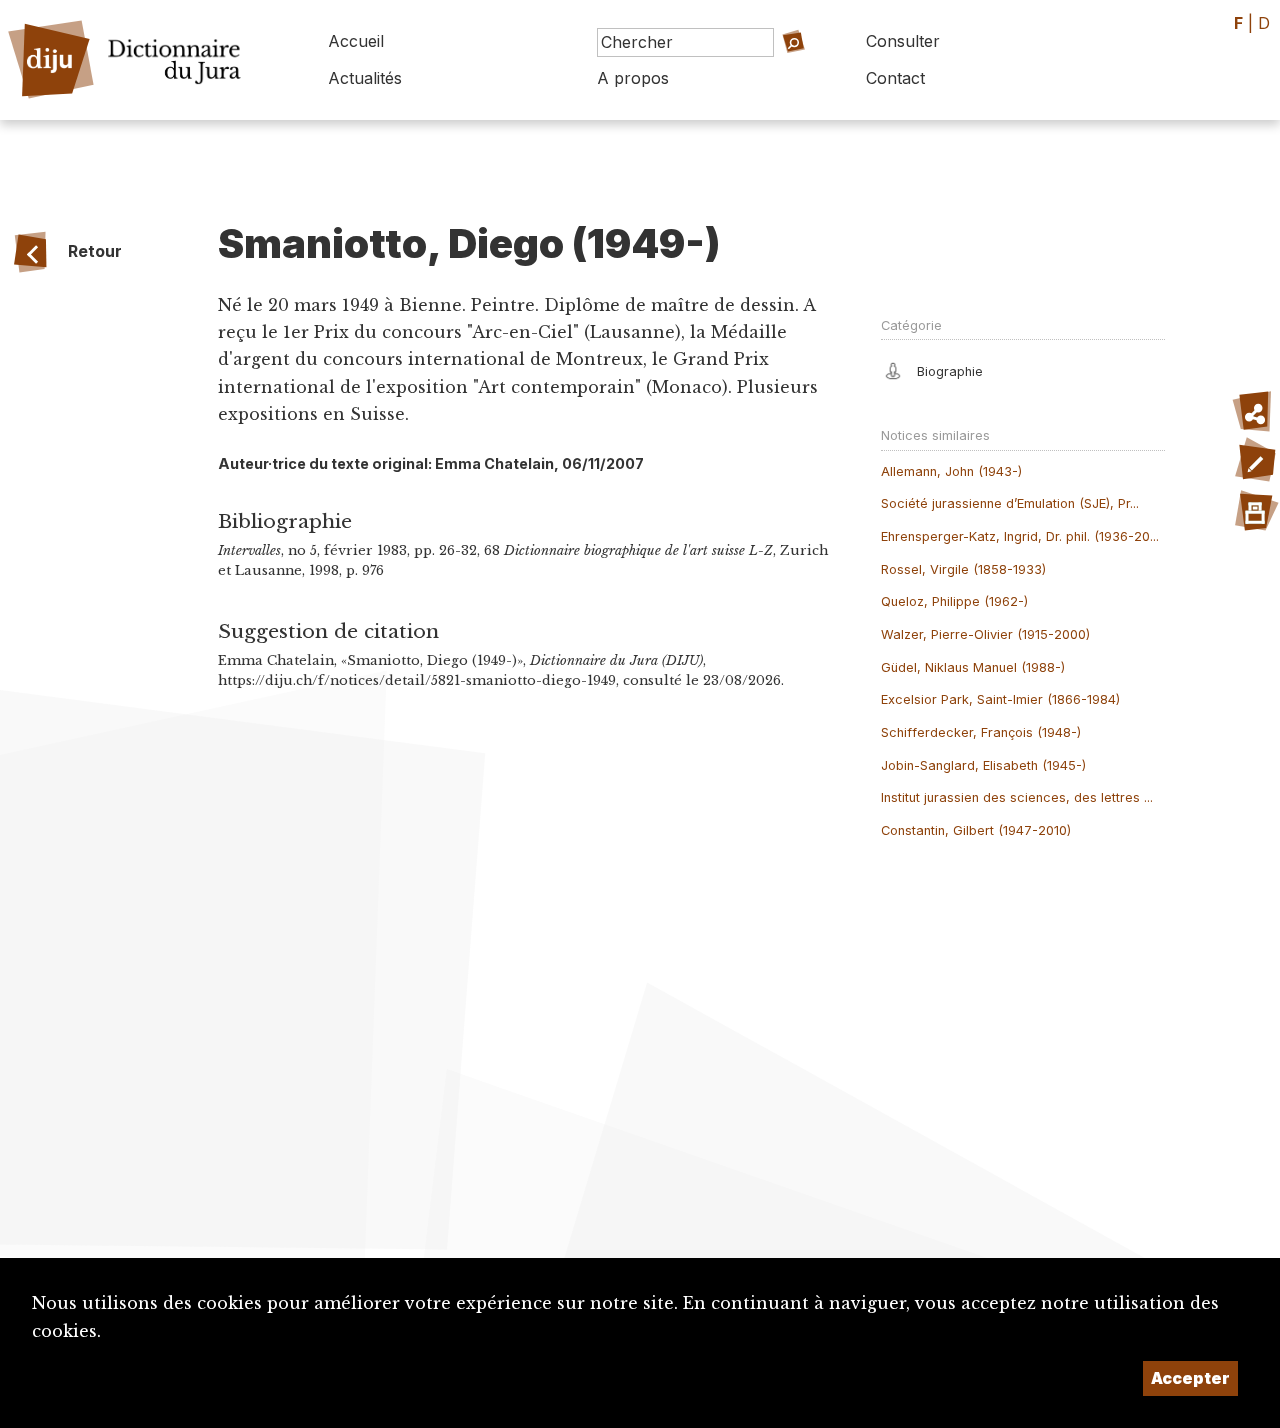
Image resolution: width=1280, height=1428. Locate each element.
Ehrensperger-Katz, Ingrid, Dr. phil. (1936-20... (1020, 536)
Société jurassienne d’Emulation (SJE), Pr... (1010, 503)
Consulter (903, 41)
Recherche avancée (761, 70)
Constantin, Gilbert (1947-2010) (976, 830)
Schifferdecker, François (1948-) (981, 732)
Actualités (365, 78)
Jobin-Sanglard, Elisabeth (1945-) (983, 765)
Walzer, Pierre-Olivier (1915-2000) (985, 634)
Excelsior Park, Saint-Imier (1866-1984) (1000, 699)
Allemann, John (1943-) (951, 471)
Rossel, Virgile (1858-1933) (963, 569)
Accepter (1190, 1378)
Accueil (356, 41)
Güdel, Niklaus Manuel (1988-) (973, 667)
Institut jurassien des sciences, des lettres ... (1017, 797)
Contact (895, 78)
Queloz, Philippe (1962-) (954, 601)
